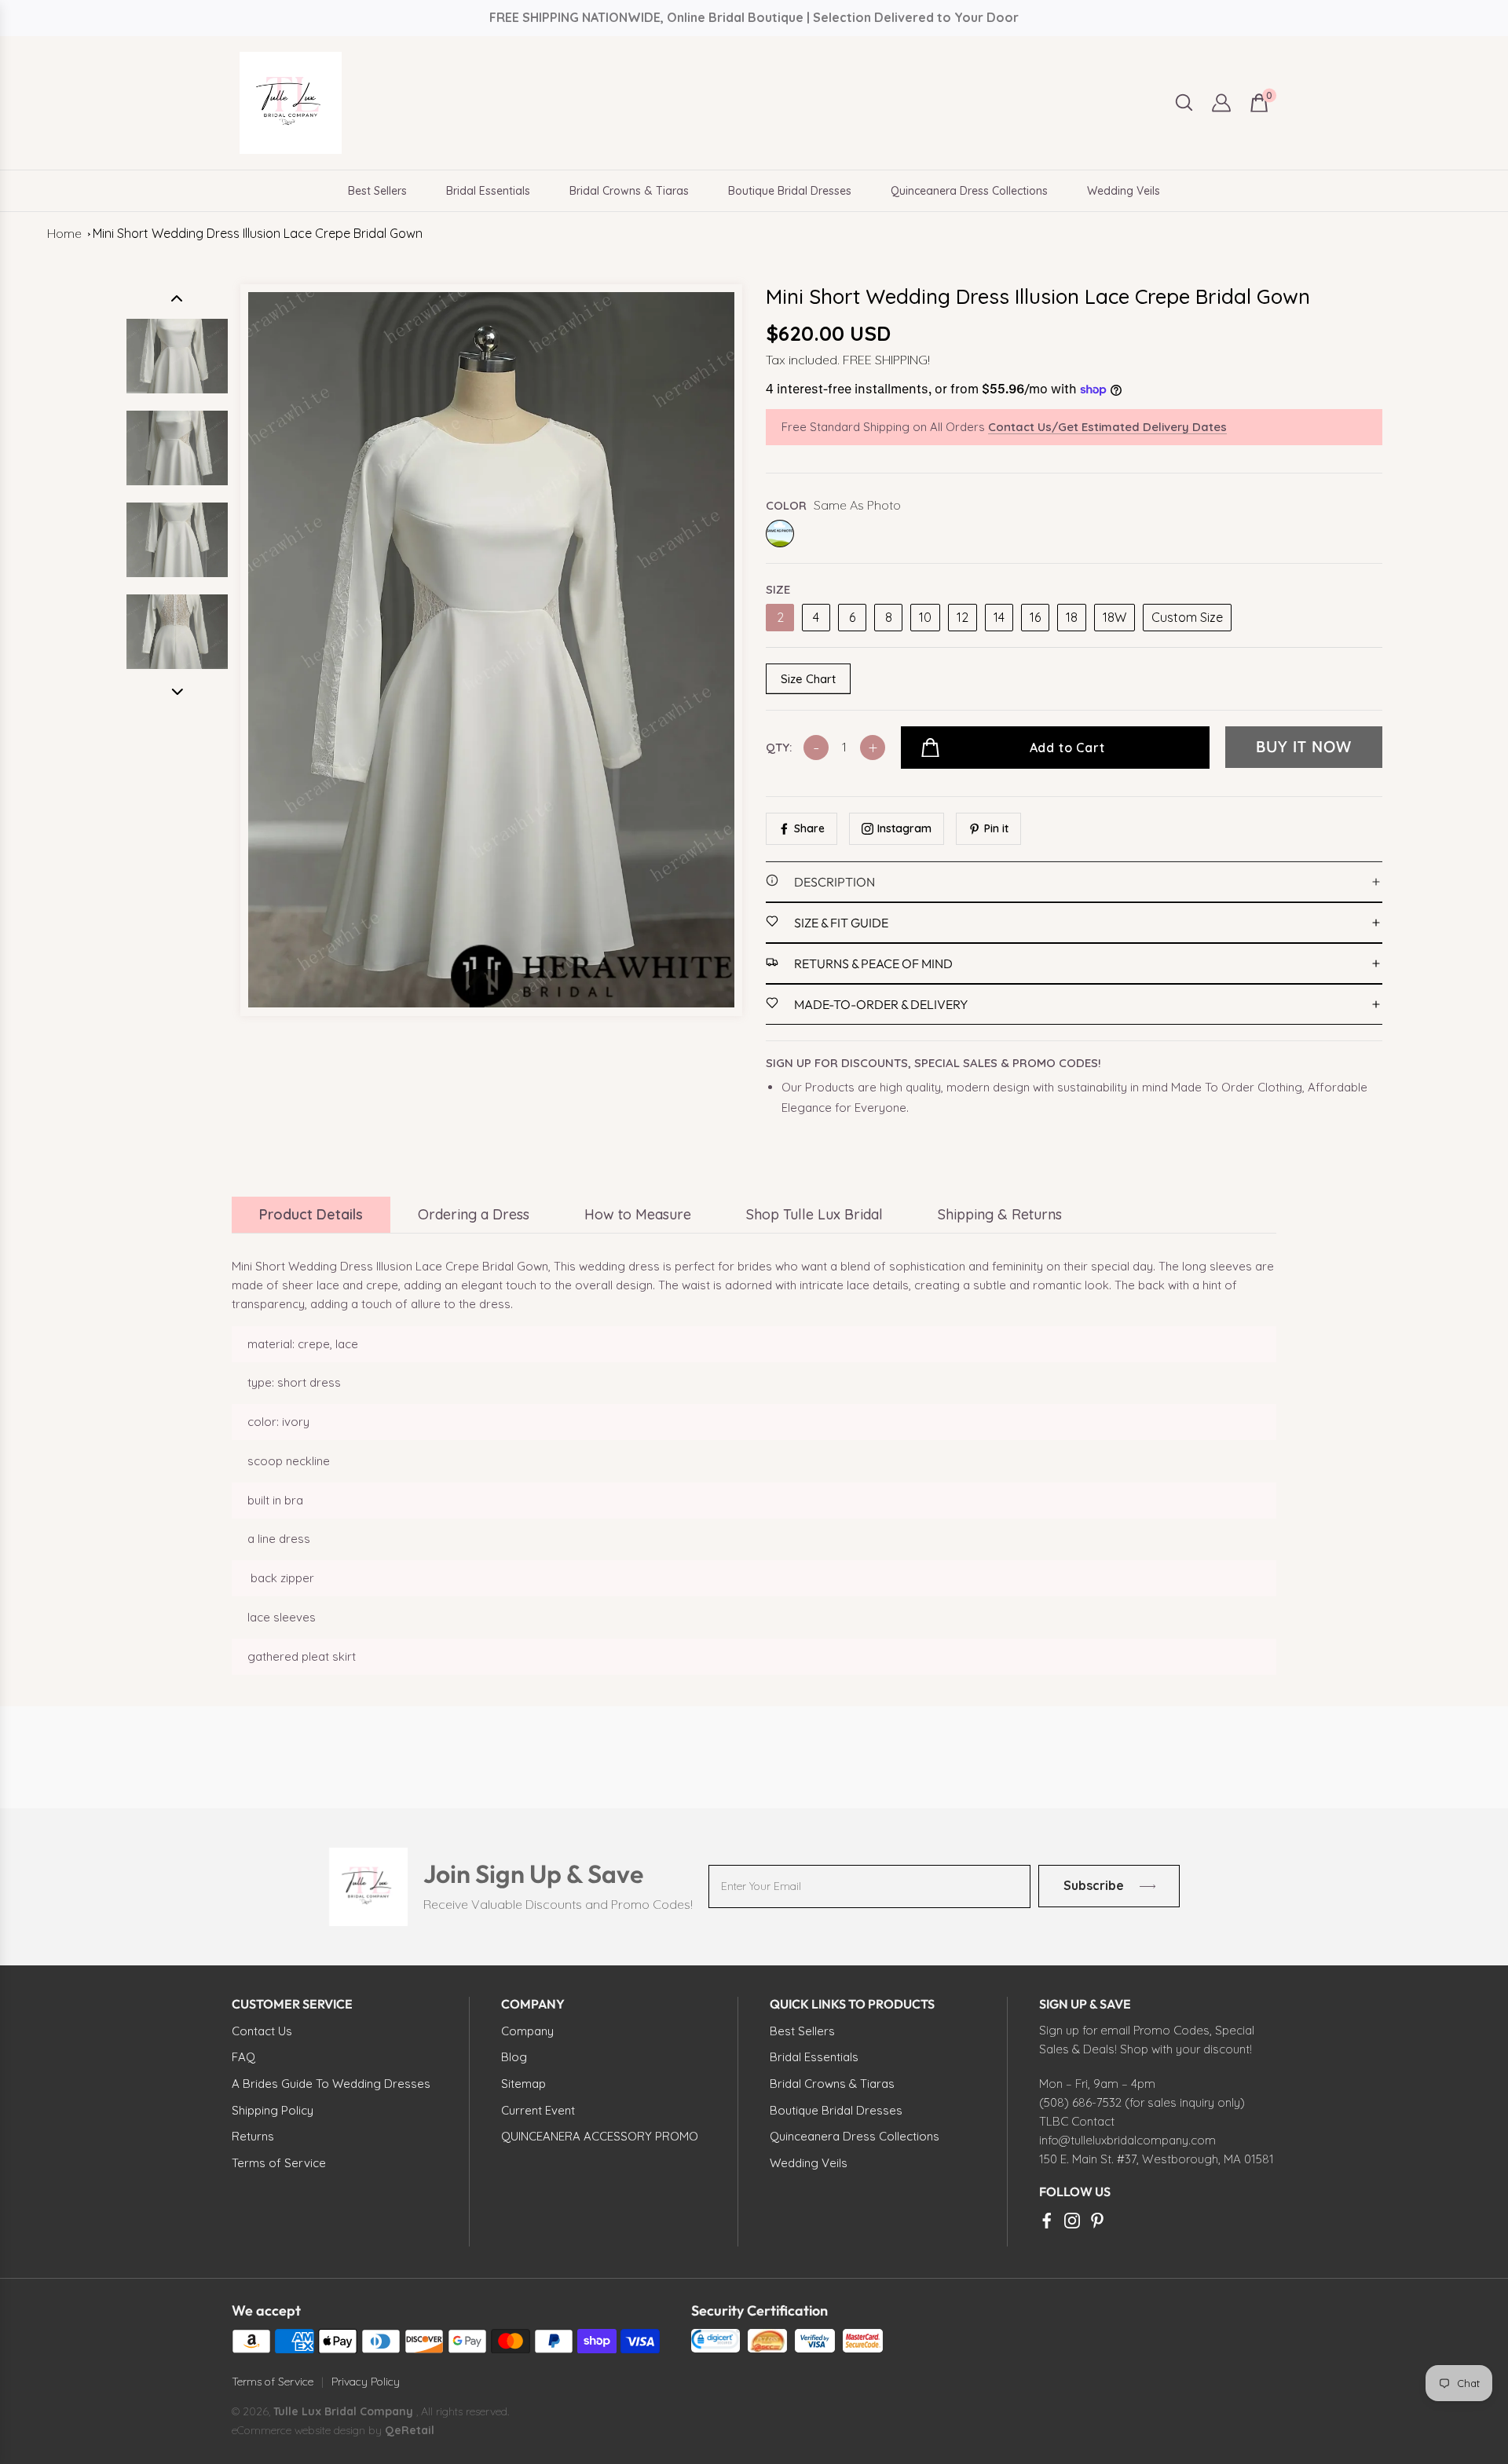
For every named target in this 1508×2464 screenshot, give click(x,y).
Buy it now (1304, 747)
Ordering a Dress (474, 1214)
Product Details (311, 1214)
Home (64, 233)
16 (1035, 617)
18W (1115, 617)
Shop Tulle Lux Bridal (814, 1214)
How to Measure (638, 1214)
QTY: (779, 747)
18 (1072, 617)
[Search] (1184, 102)
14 (999, 617)
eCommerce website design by (308, 2430)
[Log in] (1221, 103)
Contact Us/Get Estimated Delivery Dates (1107, 427)
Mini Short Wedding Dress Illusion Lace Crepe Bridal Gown (258, 233)
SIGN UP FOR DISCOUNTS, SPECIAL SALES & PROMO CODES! (933, 1063)
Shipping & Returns (1000, 1214)
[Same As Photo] (780, 534)
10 (925, 617)
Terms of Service (273, 2382)
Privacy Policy (366, 2382)
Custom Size (1187, 617)
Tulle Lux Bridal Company (343, 2411)
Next (177, 692)
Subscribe (1093, 1886)
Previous (177, 298)
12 (963, 617)
